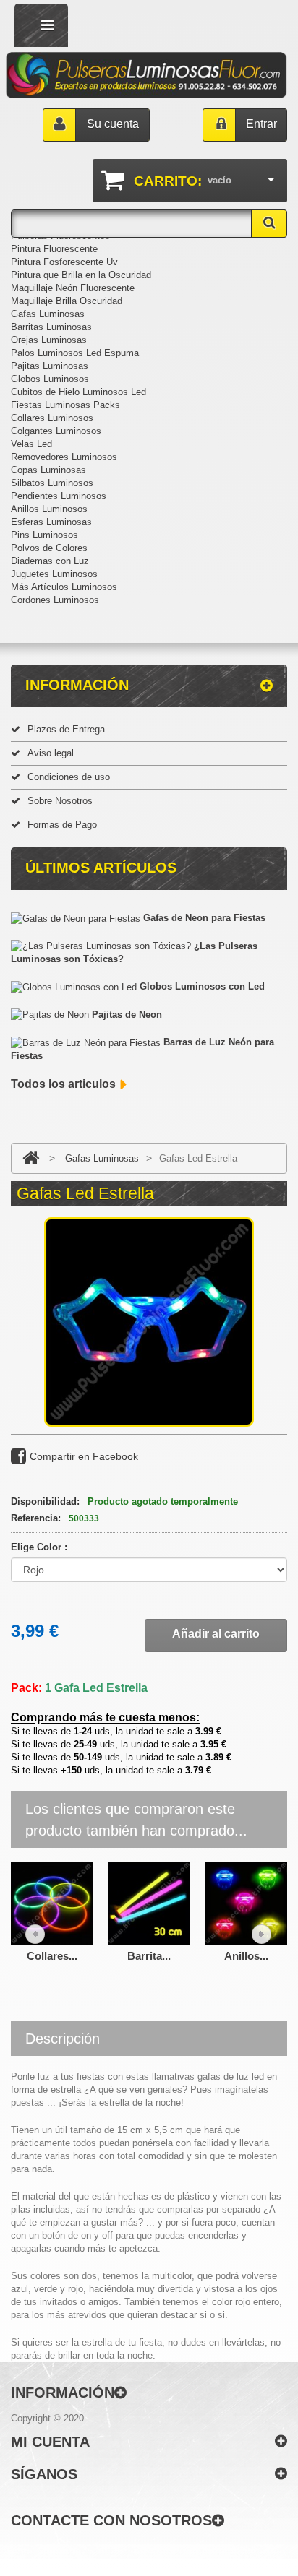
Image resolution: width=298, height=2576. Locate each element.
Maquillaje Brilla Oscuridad (67, 301)
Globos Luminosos (50, 379)
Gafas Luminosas (48, 314)
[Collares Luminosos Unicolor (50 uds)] (52, 1902)
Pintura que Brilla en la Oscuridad (81, 275)
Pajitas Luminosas (50, 366)
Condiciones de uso (69, 777)
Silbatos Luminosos (52, 483)
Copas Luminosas (48, 470)
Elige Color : (41, 1547)
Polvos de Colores (49, 548)
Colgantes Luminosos (56, 431)
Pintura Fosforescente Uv (64, 262)
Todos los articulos (63, 1084)
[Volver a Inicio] (31, 1158)
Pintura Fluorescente (54, 249)
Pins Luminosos (44, 535)
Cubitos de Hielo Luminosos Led (78, 392)
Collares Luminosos (52, 418)
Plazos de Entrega (66, 729)
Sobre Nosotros (60, 801)
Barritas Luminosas (51, 327)
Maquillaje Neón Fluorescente (73, 288)
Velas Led (31, 444)
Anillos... (246, 1956)
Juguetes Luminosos (54, 574)
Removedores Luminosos (64, 457)
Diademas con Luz (50, 561)
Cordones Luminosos (55, 600)
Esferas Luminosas (51, 522)
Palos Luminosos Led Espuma (75, 353)
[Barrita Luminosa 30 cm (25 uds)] (149, 1902)
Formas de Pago (62, 825)
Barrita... (149, 1956)
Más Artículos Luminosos (64, 587)
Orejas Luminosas (49, 340)
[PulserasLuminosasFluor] (146, 75)
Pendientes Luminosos (59, 496)
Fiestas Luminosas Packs (65, 405)
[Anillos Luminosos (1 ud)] (246, 1902)
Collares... (52, 1956)
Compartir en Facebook (84, 1456)
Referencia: (36, 1518)
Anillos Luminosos (49, 509)
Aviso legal (51, 753)
